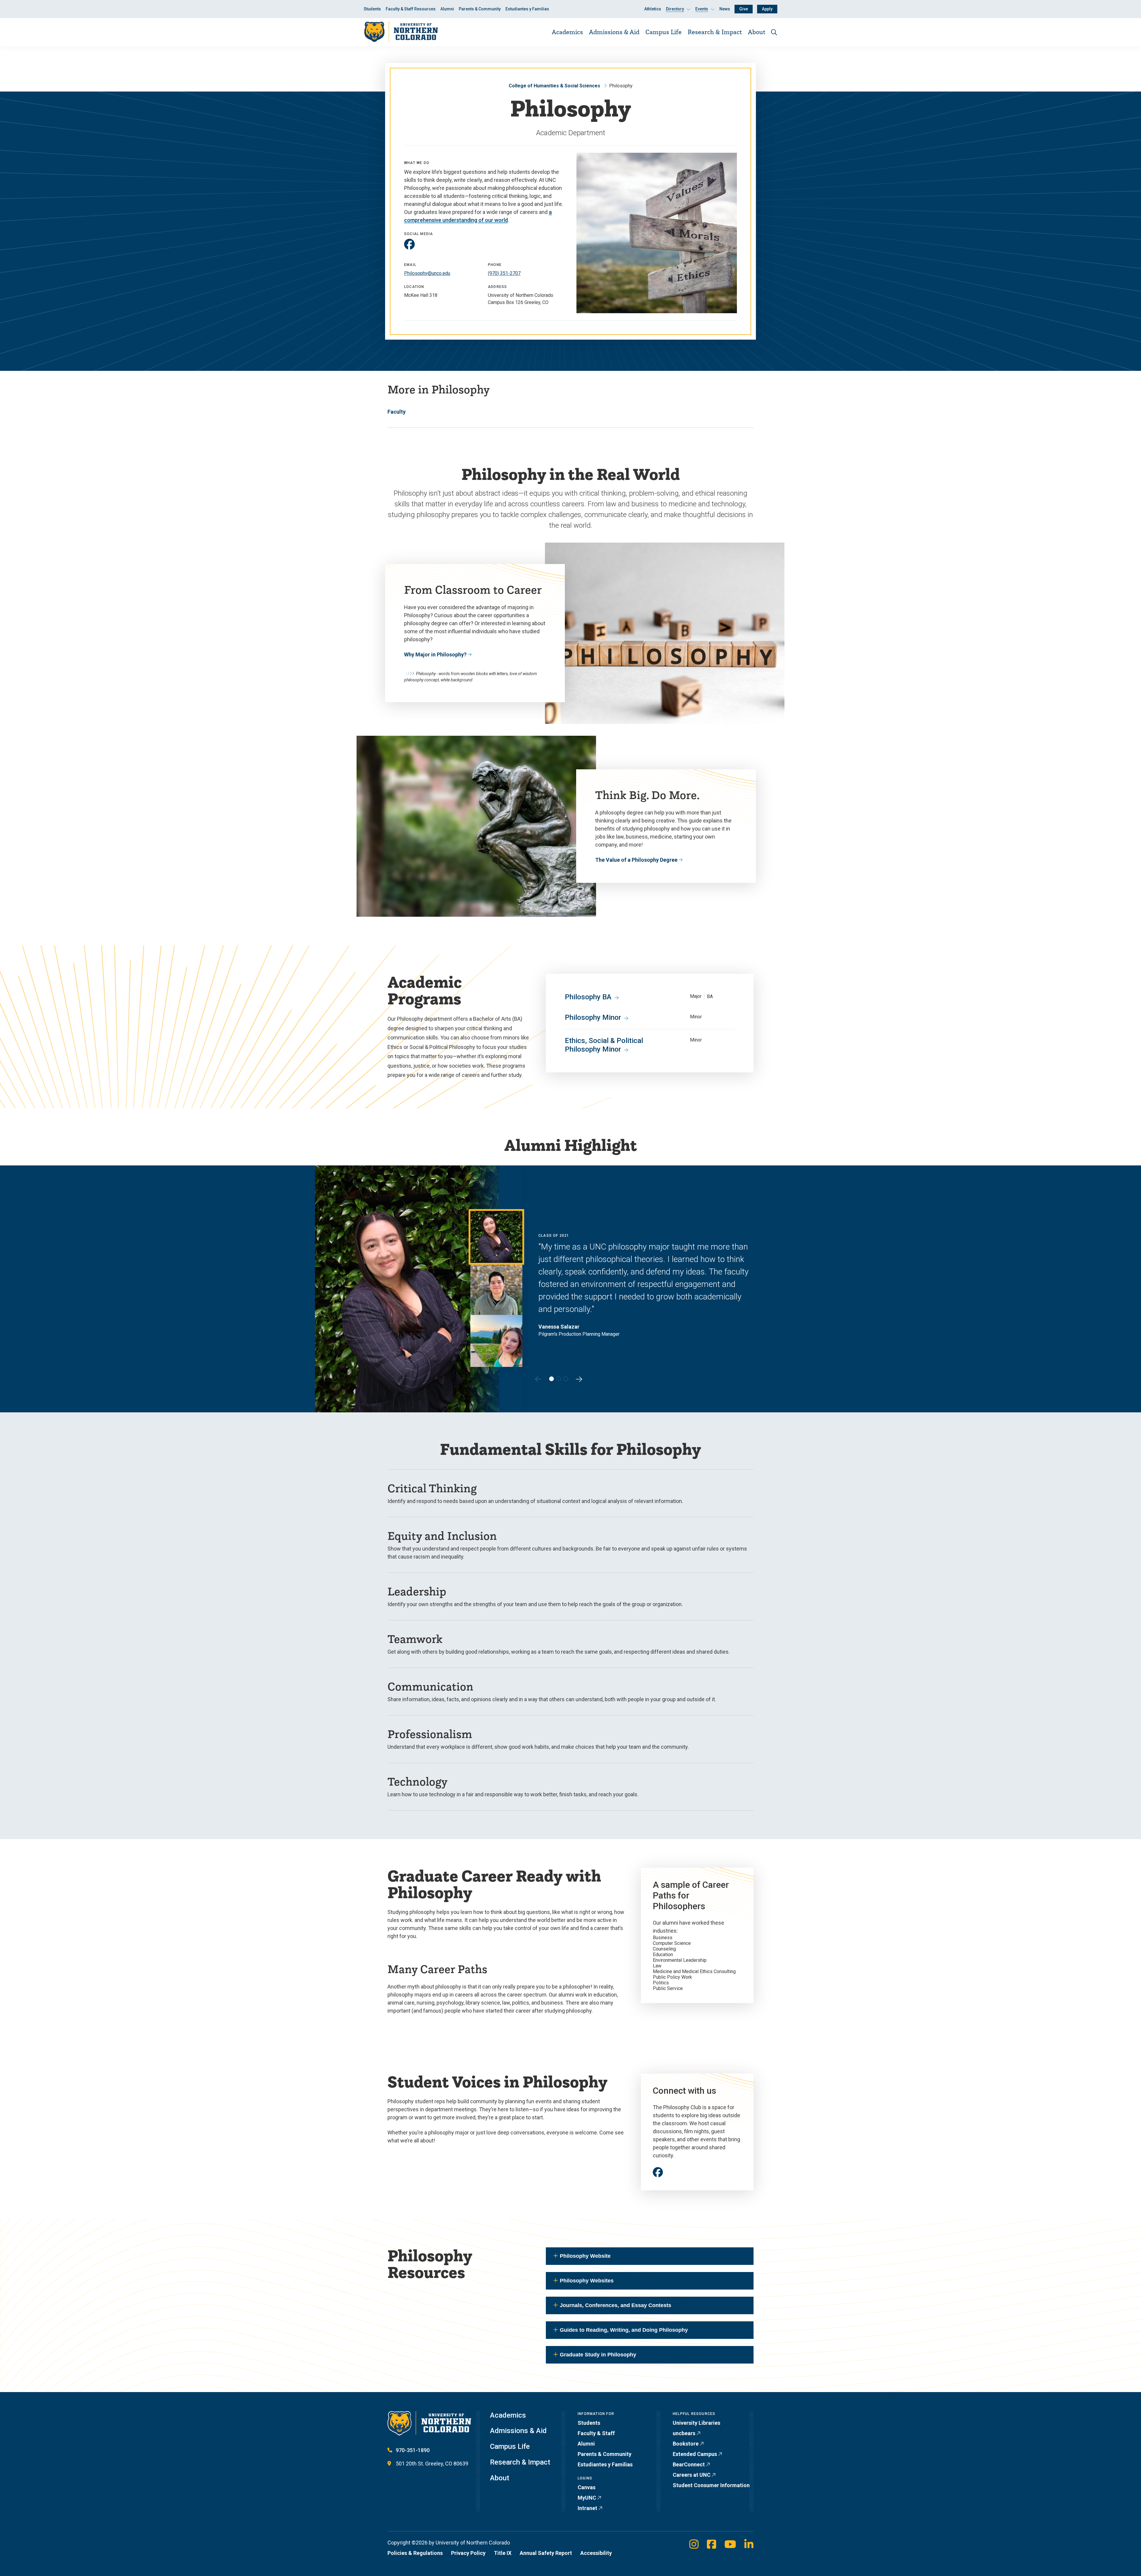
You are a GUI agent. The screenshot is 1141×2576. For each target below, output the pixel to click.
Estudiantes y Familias (527, 9)
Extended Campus (695, 2454)
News (725, 9)
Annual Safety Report (546, 2553)
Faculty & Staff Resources (411, 9)
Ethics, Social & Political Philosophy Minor (604, 1045)
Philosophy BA (588, 997)
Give (744, 9)
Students (372, 9)
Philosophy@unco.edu (427, 273)
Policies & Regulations (415, 2553)
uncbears (684, 2433)
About (757, 32)
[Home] (401, 32)
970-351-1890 (413, 2450)
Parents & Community (480, 9)
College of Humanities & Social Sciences (554, 86)
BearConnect (689, 2464)
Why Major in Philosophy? (435, 654)
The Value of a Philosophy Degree (636, 860)
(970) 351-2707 (504, 273)
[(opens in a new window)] (409, 244)
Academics (567, 32)
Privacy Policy (468, 2553)
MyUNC (587, 2498)
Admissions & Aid (614, 32)
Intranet (587, 2508)
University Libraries (696, 2423)
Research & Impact (715, 32)
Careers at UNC (692, 2475)
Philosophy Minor (593, 1017)
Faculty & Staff (596, 2433)
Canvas (587, 2487)
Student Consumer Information (711, 2485)
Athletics (653, 9)
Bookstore (686, 2444)
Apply (767, 9)
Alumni (447, 9)
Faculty (397, 412)
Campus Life (664, 32)
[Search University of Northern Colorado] (774, 32)
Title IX (503, 2553)
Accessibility (596, 2553)
